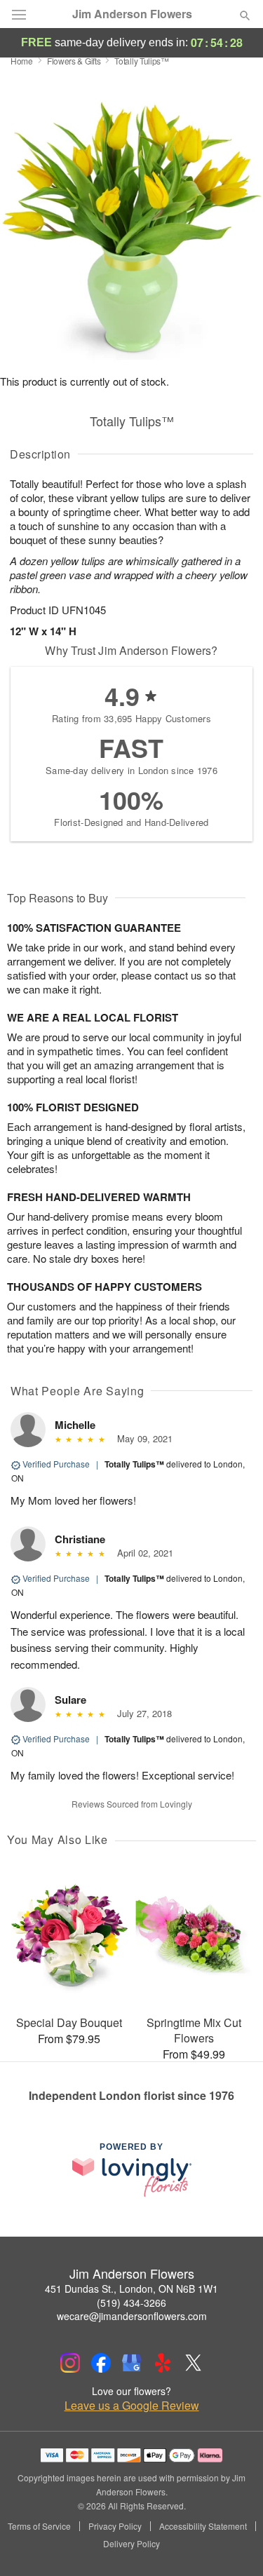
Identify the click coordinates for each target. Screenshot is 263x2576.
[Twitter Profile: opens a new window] (194, 2363)
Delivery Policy (131, 2544)
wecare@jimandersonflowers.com (132, 2316)
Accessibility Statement (203, 2526)
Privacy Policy (115, 2526)
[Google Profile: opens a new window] (132, 2363)
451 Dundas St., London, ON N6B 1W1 (131, 2289)
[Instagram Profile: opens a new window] (70, 2363)
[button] (233, 2544)
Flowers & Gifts (74, 61)
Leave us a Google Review (132, 2406)
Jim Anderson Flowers (132, 14)
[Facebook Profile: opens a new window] (101, 2363)
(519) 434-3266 (131, 2303)
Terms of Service (39, 2526)
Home (22, 61)
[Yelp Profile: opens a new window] (163, 2363)
